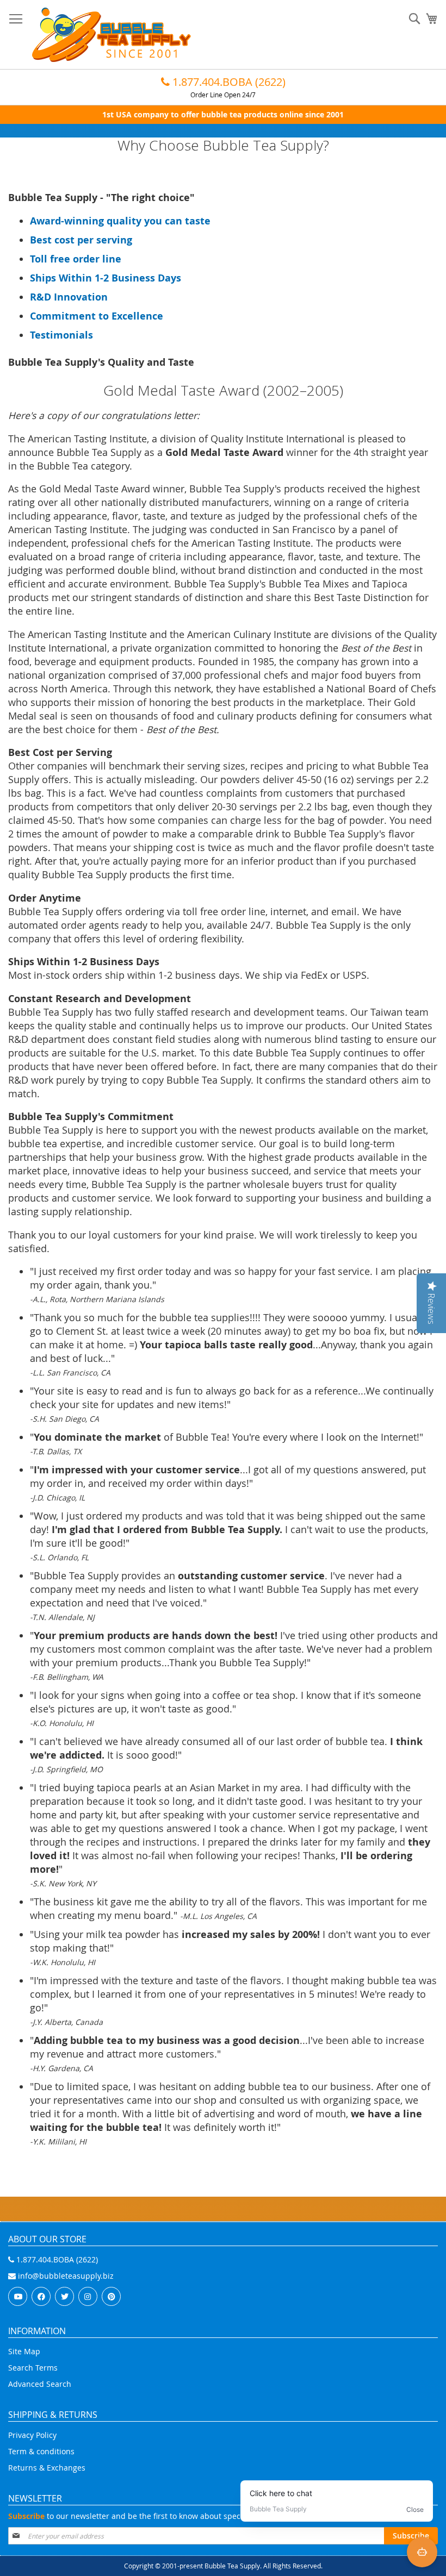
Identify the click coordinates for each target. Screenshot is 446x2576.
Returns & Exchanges (47, 2468)
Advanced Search (40, 2384)
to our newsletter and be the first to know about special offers (140, 2516)
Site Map (24, 2351)
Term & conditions (41, 2451)
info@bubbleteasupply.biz (65, 2276)
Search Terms (33, 2368)
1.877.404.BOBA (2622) (228, 82)
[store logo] (112, 35)
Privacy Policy (32, 2435)
